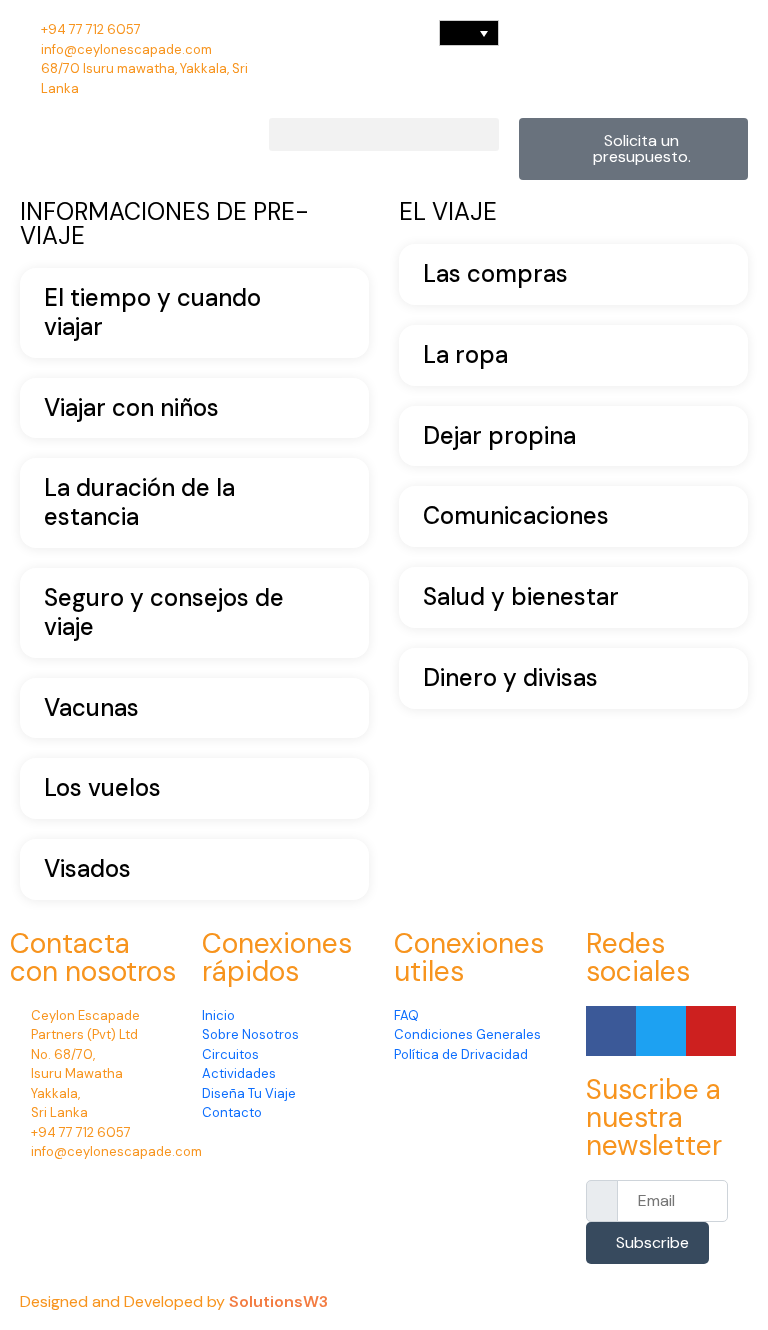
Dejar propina (499, 436)
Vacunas (91, 708)
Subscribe (652, 1242)
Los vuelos (102, 788)
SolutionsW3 (278, 1301)
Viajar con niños (131, 408)
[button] (383, 134)
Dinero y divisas (510, 678)
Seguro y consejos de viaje (164, 613)
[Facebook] (611, 1031)
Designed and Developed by (124, 1301)
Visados (87, 869)
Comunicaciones (516, 516)
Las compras (495, 274)
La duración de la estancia (139, 503)
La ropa (465, 355)
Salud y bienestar (521, 597)
